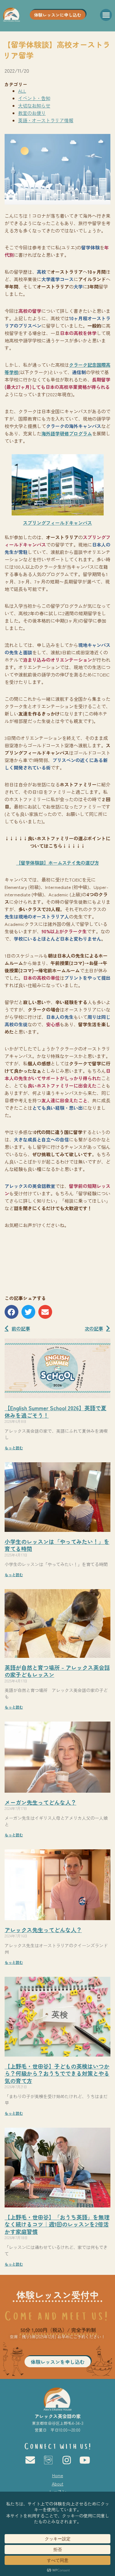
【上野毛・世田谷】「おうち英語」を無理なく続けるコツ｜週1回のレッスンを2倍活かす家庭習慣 (57, 2224)
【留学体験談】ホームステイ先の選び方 (58, 863)
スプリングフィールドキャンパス (57, 523)
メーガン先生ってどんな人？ (40, 1802)
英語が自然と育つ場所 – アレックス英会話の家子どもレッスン (57, 1671)
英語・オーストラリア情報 (46, 120)
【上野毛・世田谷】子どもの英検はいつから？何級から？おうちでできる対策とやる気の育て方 (57, 2073)
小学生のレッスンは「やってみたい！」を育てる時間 (57, 1545)
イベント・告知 (34, 98)
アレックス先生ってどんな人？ (43, 1930)
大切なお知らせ (34, 105)
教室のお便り (32, 113)
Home (58, 2475)
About (58, 2484)
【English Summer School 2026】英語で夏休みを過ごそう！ (56, 1411)
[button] (106, 15)
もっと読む (14, 1448)
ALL (22, 91)
